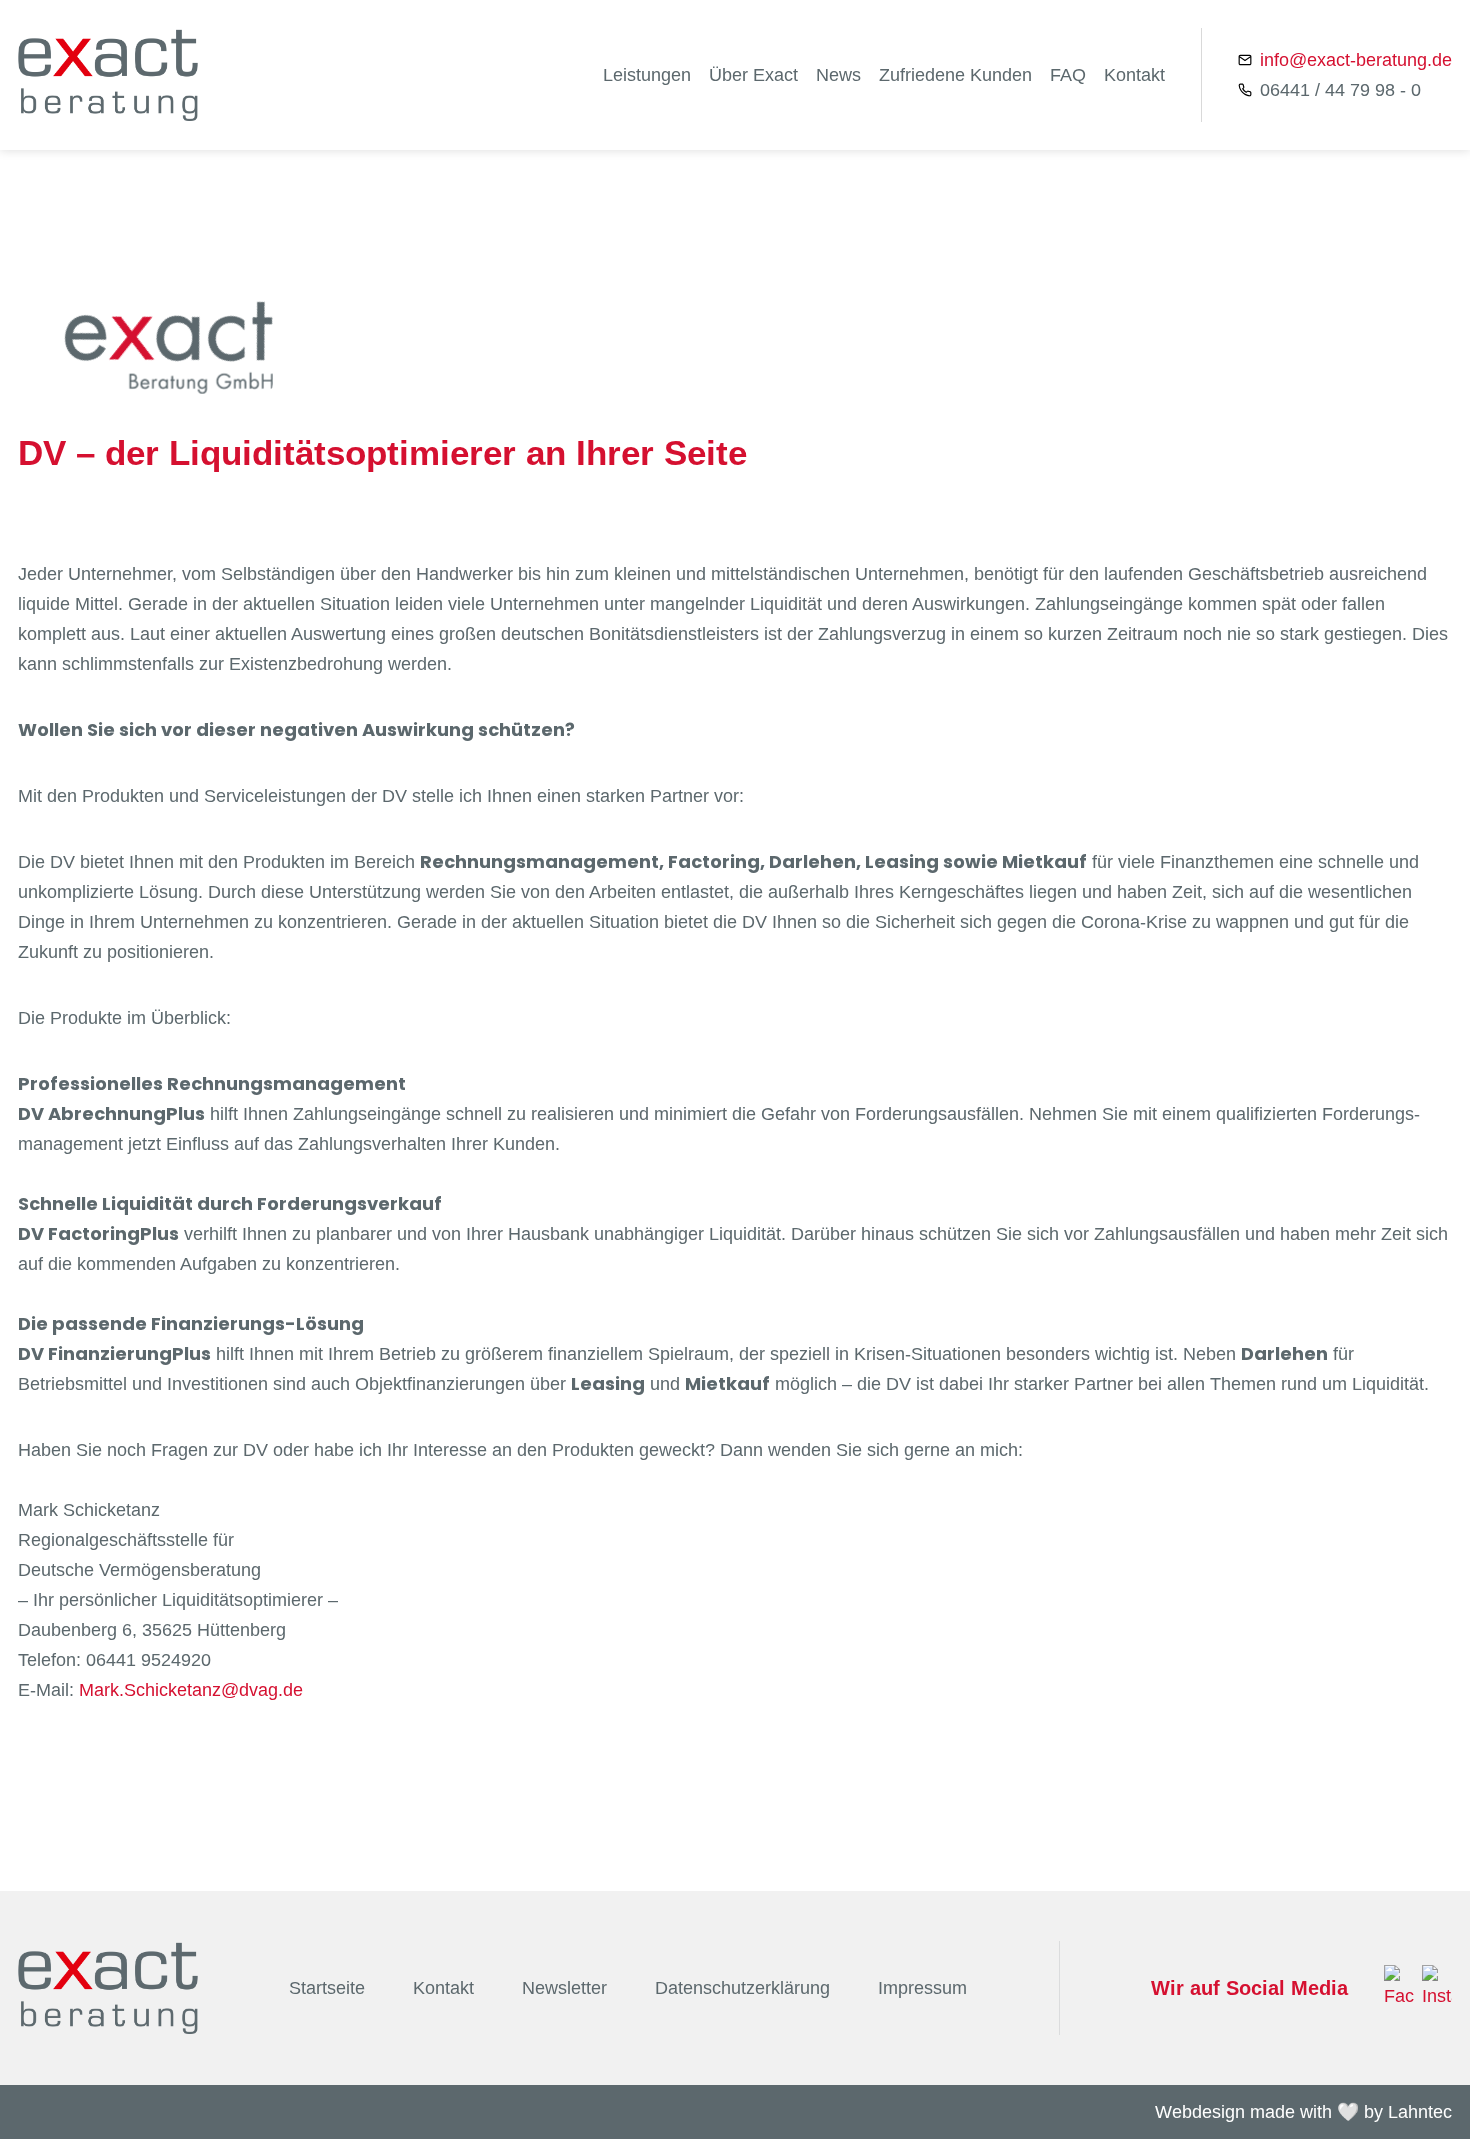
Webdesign (1200, 2112)
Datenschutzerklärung (742, 1988)
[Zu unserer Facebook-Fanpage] (1399, 1988)
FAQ (1068, 75)
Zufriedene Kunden (955, 75)
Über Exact (753, 75)
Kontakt (1134, 75)
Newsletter (564, 1988)
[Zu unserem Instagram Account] (1437, 1988)
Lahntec (1420, 2112)
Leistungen (647, 75)
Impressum (922, 1988)
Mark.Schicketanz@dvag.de (191, 1690)
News (838, 75)
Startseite (327, 1988)
